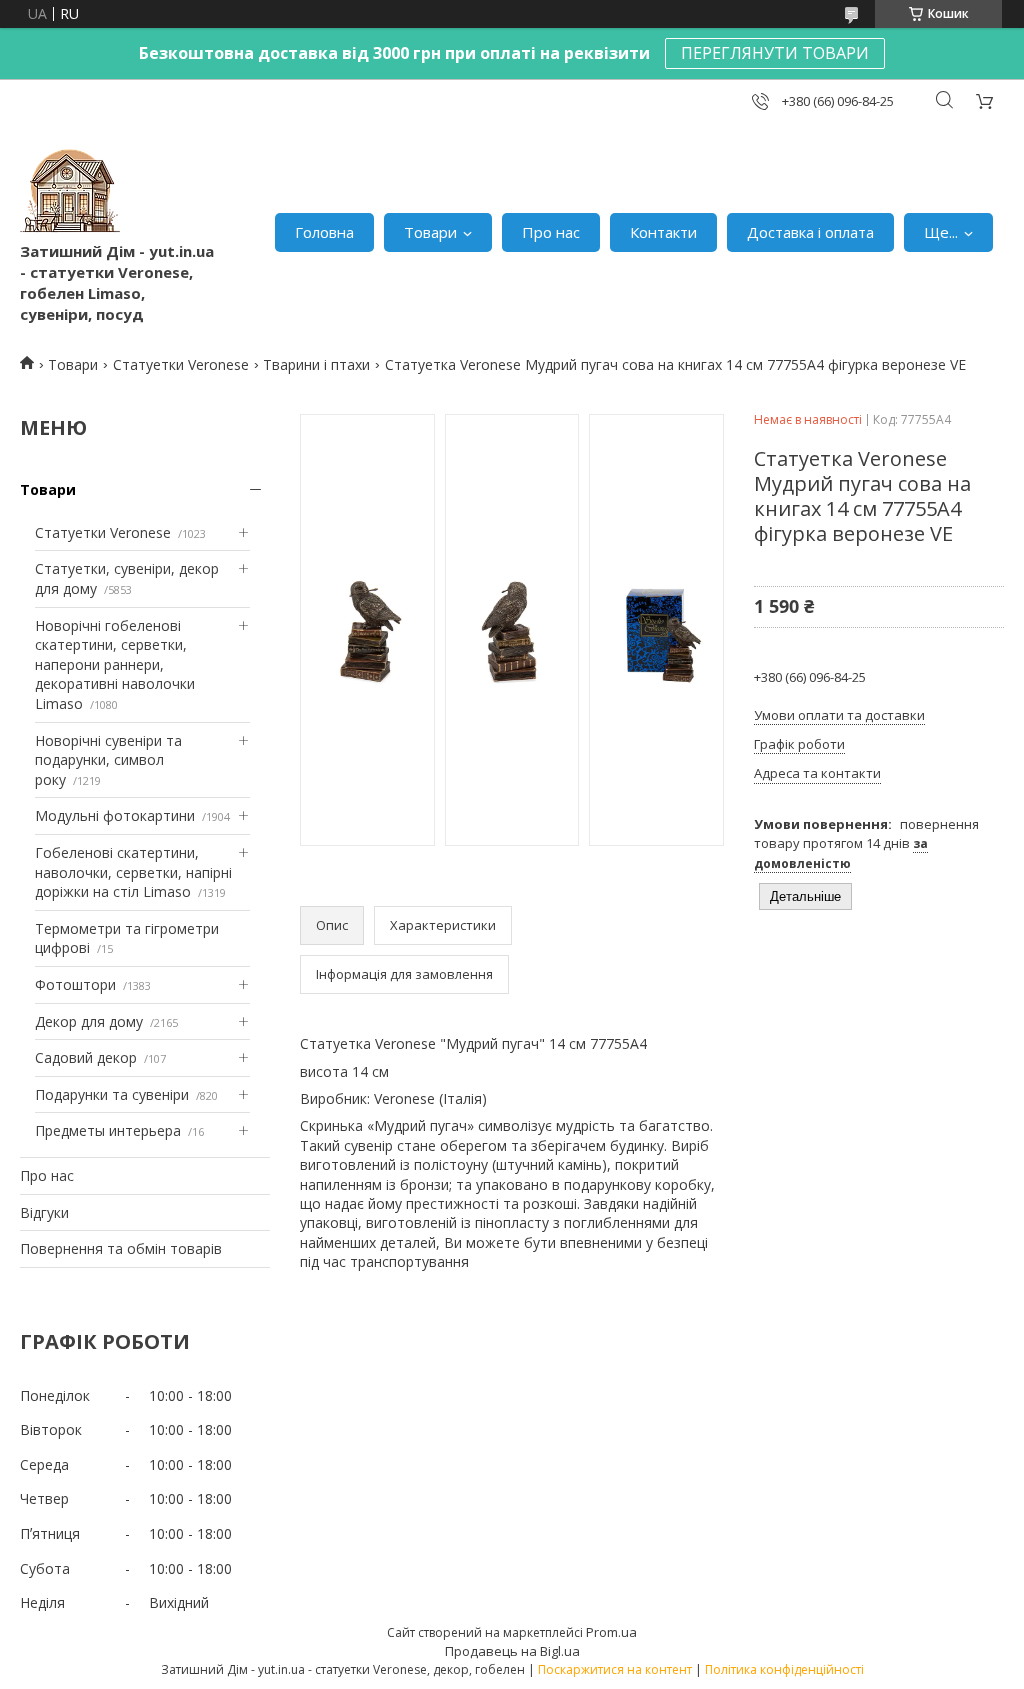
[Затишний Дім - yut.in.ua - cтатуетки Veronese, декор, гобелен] (70, 191)
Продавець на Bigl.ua (512, 1651)
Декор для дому (89, 1021)
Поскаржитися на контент (615, 1669)
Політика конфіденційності (784, 1669)
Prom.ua (611, 1632)
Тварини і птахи (316, 364)
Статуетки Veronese (181, 364)
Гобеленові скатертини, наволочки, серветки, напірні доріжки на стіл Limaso (133, 872)
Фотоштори (75, 984)
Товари (430, 232)
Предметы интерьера (108, 1130)
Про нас (551, 232)
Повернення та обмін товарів (121, 1248)
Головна (324, 232)
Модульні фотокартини (115, 815)
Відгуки (44, 1212)
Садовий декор (86, 1057)
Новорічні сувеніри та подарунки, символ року (108, 760)
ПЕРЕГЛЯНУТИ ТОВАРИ (775, 53)
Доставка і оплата (810, 232)
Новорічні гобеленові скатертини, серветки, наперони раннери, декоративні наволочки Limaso (115, 664)
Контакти (663, 232)
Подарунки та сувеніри (112, 1094)
